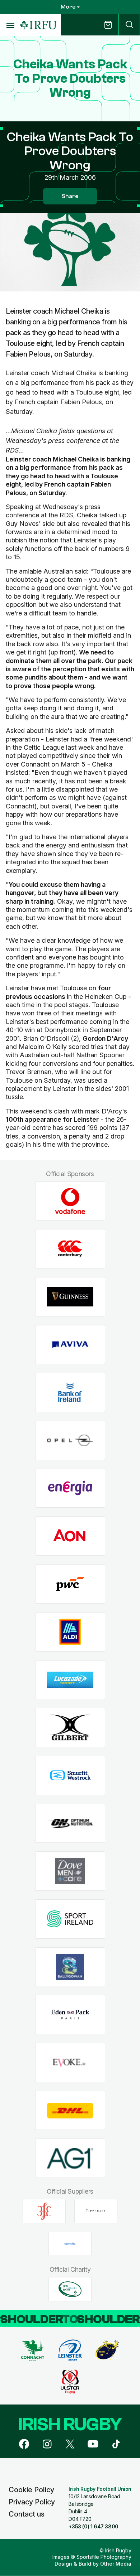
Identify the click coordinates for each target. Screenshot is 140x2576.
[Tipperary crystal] (96, 2211)
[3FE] (44, 2211)
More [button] (68, 7)
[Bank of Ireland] (70, 1393)
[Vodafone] (70, 1201)
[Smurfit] (70, 1775)
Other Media (116, 2564)
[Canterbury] (70, 1249)
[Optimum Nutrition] (70, 1823)
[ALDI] (70, 1632)
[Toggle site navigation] (10, 25)
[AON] (70, 1536)
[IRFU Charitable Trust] (70, 2289)
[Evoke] (70, 2063)
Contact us (27, 2514)
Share (70, 196)
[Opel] (70, 1441)
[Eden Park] (70, 2015)
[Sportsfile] (70, 2244)
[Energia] (70, 1488)
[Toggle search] (129, 25)
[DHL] (70, 2110)
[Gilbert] (70, 1728)
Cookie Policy (31, 2490)
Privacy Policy (32, 2502)
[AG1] (70, 2158)
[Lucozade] (70, 1680)
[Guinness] (70, 1297)
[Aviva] (70, 1345)
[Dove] (70, 1871)
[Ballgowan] (70, 1967)
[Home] (38, 25)
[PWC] (70, 1584)
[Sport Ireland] (70, 1919)
